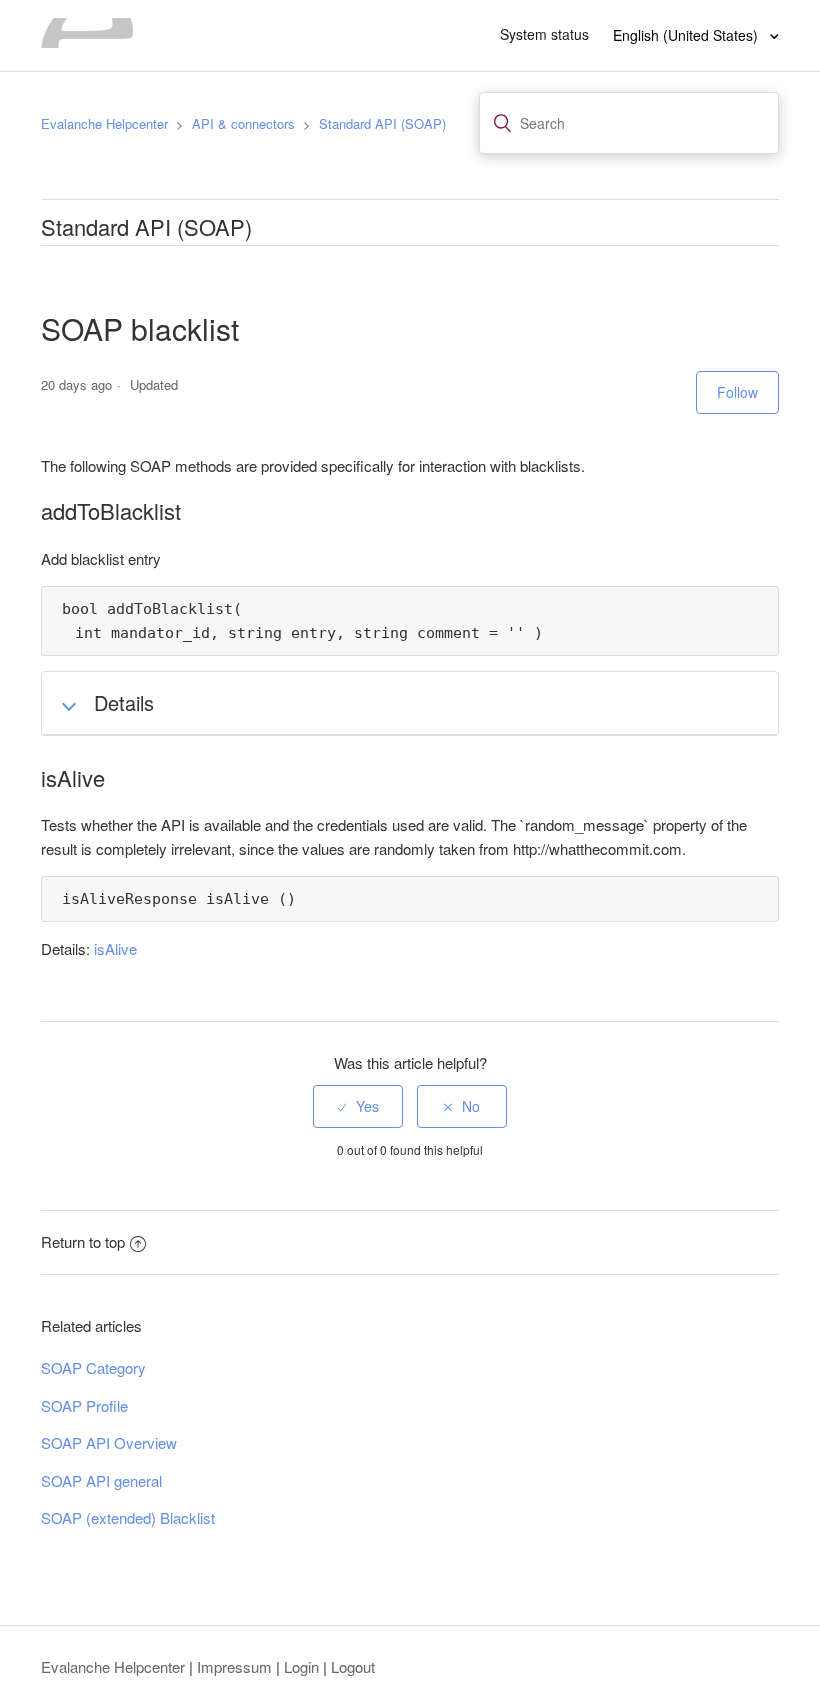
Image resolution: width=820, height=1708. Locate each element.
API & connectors (243, 123)
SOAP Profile (84, 1405)
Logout (353, 1666)
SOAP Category (93, 1367)
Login (301, 1666)
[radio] (358, 1106)
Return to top (83, 1241)
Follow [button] (737, 392)
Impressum (234, 1666)
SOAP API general (101, 1480)
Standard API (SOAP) (382, 123)
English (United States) (687, 35)
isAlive (115, 948)
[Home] (87, 41)
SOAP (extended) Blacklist (128, 1517)
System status (544, 34)
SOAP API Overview (109, 1442)
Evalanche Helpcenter (104, 123)
